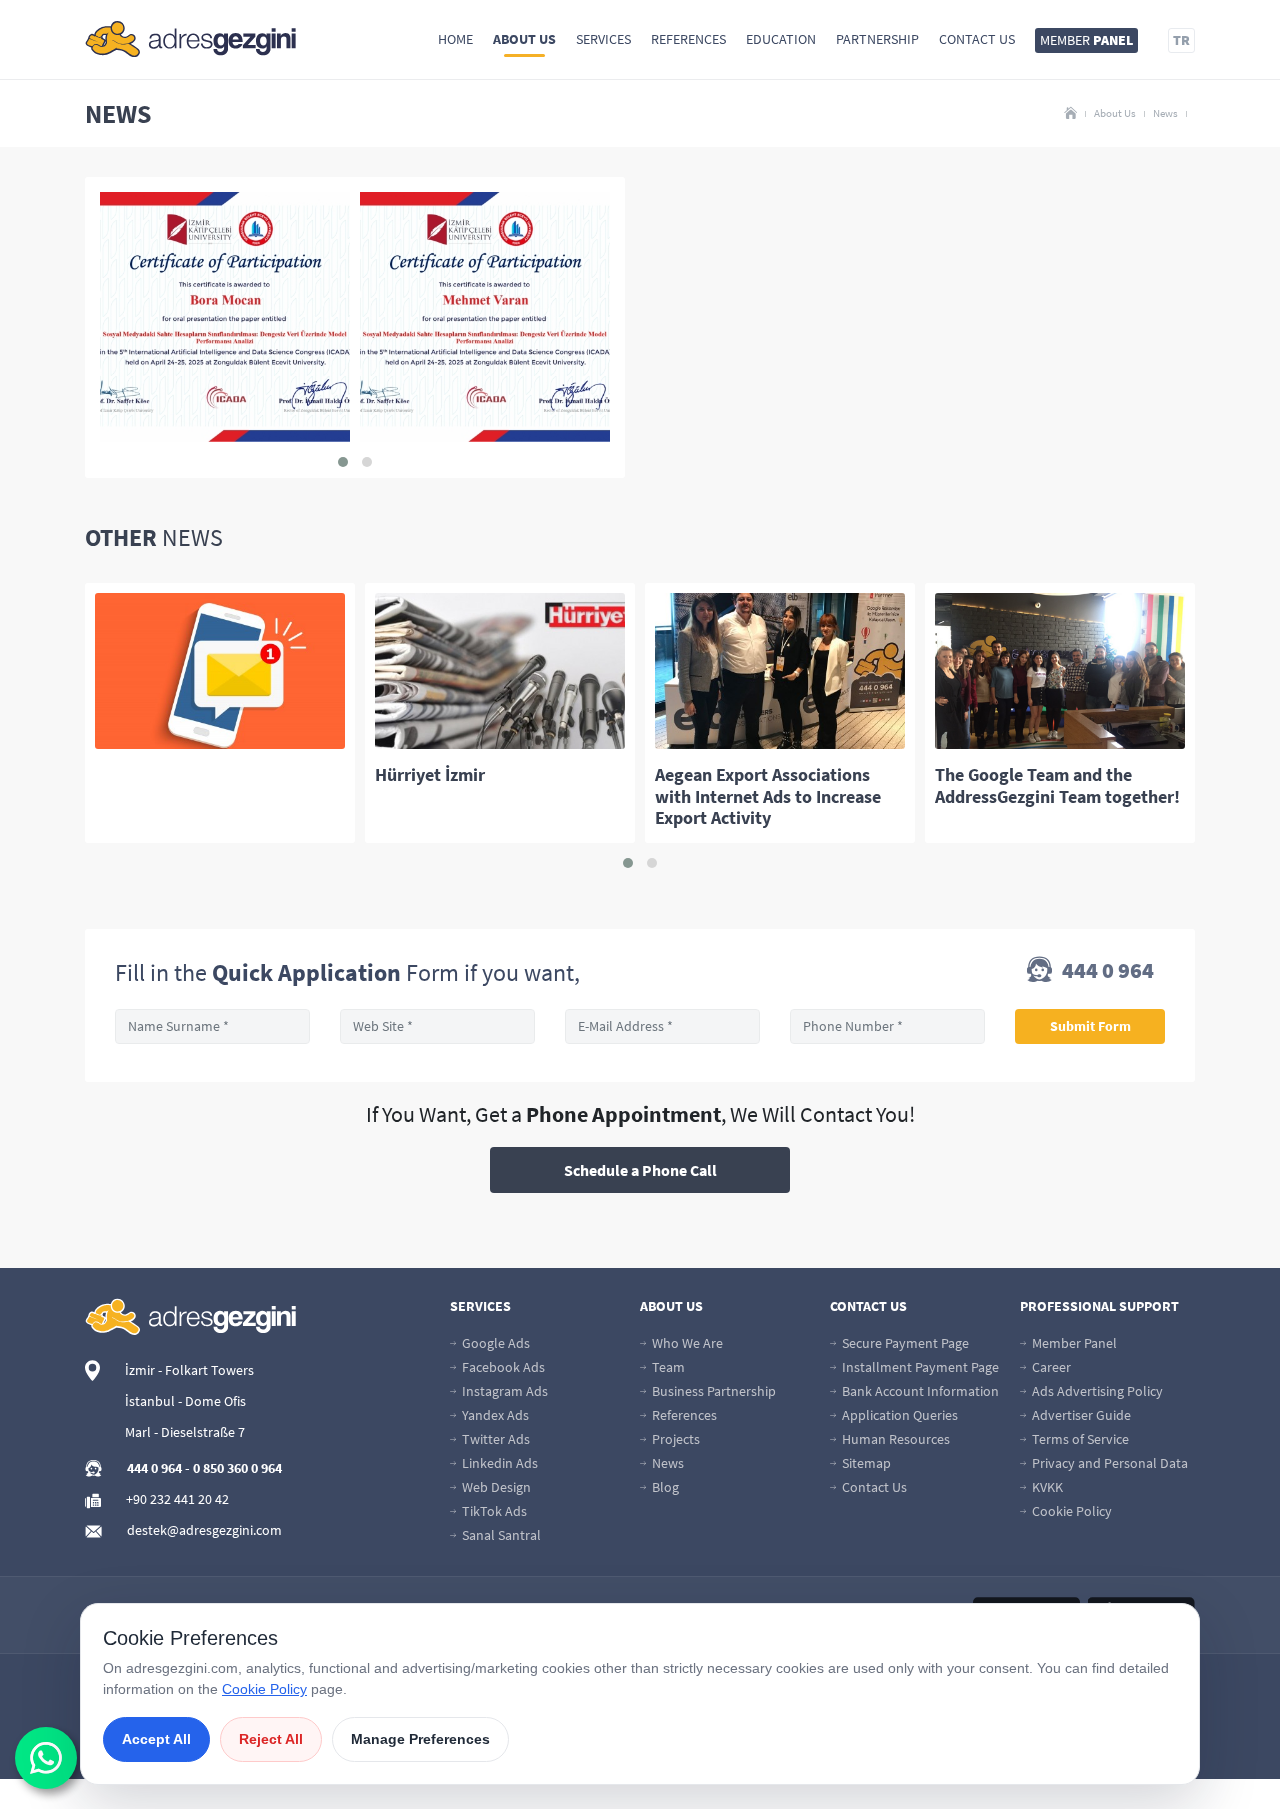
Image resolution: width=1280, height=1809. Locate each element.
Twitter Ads (494, 1439)
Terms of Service (1079, 1439)
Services (603, 39)
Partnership (877, 39)
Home (455, 39)
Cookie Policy (1070, 1511)
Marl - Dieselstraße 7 (185, 1432)
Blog (664, 1487)
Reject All (271, 1739)
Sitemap (865, 1463)
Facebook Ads (502, 1367)
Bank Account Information (919, 1391)
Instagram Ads (503, 1391)
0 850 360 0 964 (237, 1468)
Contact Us (977, 39)
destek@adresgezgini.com (204, 1530)
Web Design (495, 1487)
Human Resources (894, 1439)
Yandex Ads (494, 1415)
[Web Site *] (437, 1026)
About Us (524, 39)
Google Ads (494, 1343)
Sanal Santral (500, 1535)
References (688, 39)
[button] (343, 462)
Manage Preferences (420, 1739)
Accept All (156, 1739)
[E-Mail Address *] (662, 1026)
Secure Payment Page (904, 1343)
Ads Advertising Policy (1096, 1391)
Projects (674, 1439)
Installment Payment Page (919, 1367)
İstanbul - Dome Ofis (185, 1401)
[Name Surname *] (212, 1026)
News (1165, 113)
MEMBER (1086, 40)
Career (1050, 1367)
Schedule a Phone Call (640, 1170)
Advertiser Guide (1080, 1415)
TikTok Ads (493, 1511)
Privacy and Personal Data (1108, 1463)
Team (667, 1367)
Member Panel (1073, 1343)
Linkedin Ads (498, 1463)
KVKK (1046, 1487)
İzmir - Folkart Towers (189, 1370)
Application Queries (898, 1415)
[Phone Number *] (887, 1026)
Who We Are (686, 1343)
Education (781, 39)
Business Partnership (712, 1391)
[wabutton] (46, 1758)
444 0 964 (1106, 971)
